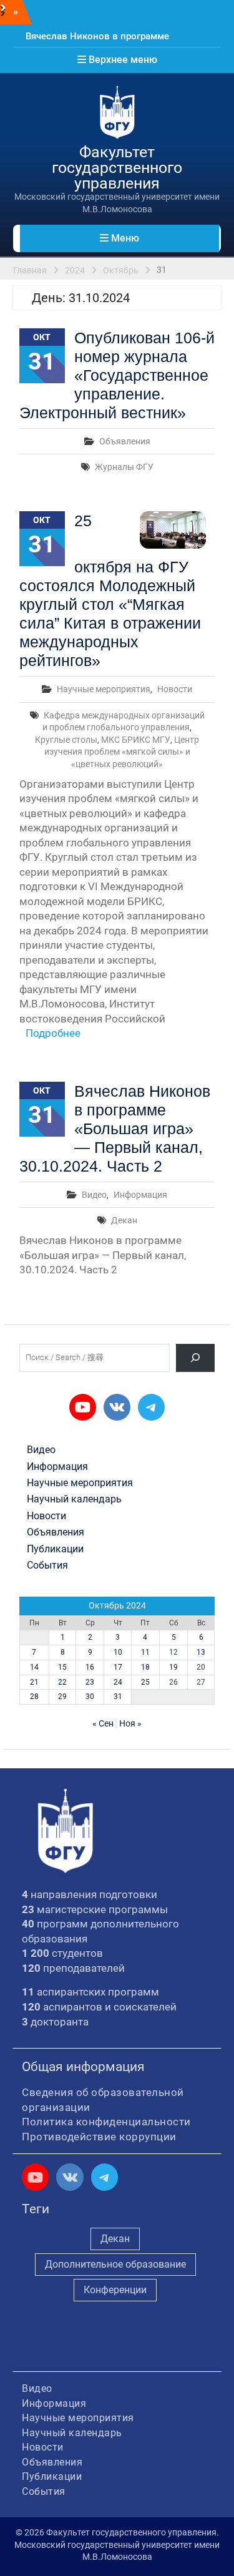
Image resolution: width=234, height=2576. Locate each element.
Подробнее (53, 1033)
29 (62, 1697)
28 (34, 1697)
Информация (140, 1195)
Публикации (55, 1549)
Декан (124, 1220)
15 (62, 1667)
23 (90, 1682)
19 (173, 1667)
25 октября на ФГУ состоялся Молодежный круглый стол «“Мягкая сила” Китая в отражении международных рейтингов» (110, 590)
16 (90, 1667)
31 (118, 1697)
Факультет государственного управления (117, 168)
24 (118, 1682)
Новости (175, 689)
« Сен (103, 1723)
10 (118, 1652)
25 (145, 1682)
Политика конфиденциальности (106, 2122)
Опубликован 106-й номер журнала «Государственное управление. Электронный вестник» (117, 375)
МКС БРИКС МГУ (136, 740)
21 (34, 1682)
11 (145, 1652)
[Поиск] (196, 1358)
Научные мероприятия (104, 689)
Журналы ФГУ (124, 467)
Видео (94, 1195)
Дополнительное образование (115, 2264)
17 (118, 1667)
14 (34, 1667)
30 (90, 1697)
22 (62, 1682)
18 (145, 1667)
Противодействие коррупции (99, 2137)
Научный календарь (74, 1499)
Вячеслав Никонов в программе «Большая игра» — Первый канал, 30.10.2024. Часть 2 (115, 1129)
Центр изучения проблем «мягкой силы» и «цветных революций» (122, 752)
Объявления (125, 441)
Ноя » (130, 1723)
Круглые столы (66, 740)
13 (201, 1652)
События (47, 1565)
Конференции (115, 2290)
